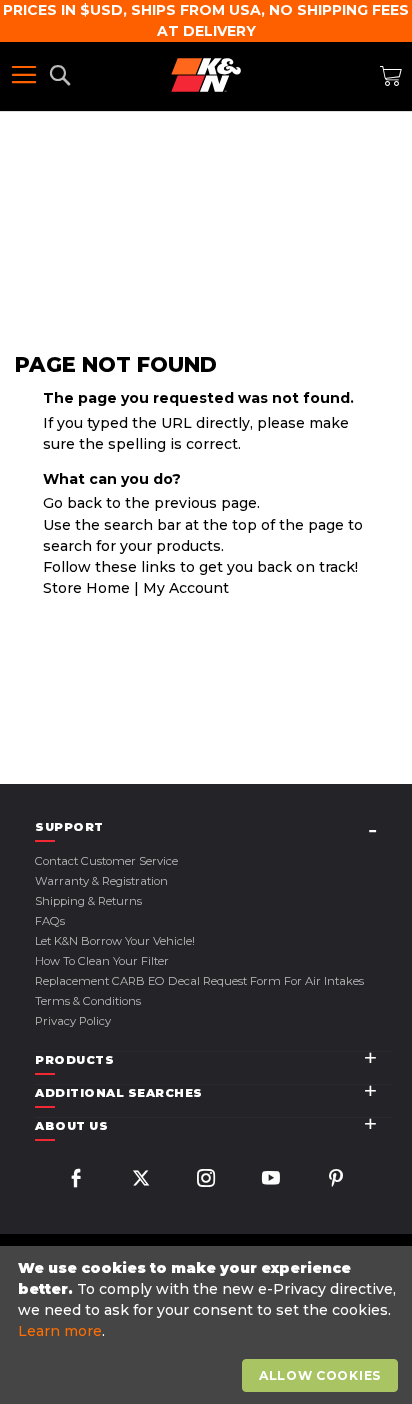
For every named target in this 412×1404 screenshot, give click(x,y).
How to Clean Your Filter (102, 961)
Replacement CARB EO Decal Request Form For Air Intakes (199, 981)
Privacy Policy (73, 1021)
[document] (208, 1325)
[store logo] (206, 75)
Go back (72, 503)
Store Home (86, 588)
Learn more (60, 1331)
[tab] (213, 827)
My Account (186, 588)
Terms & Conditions (88, 1001)
